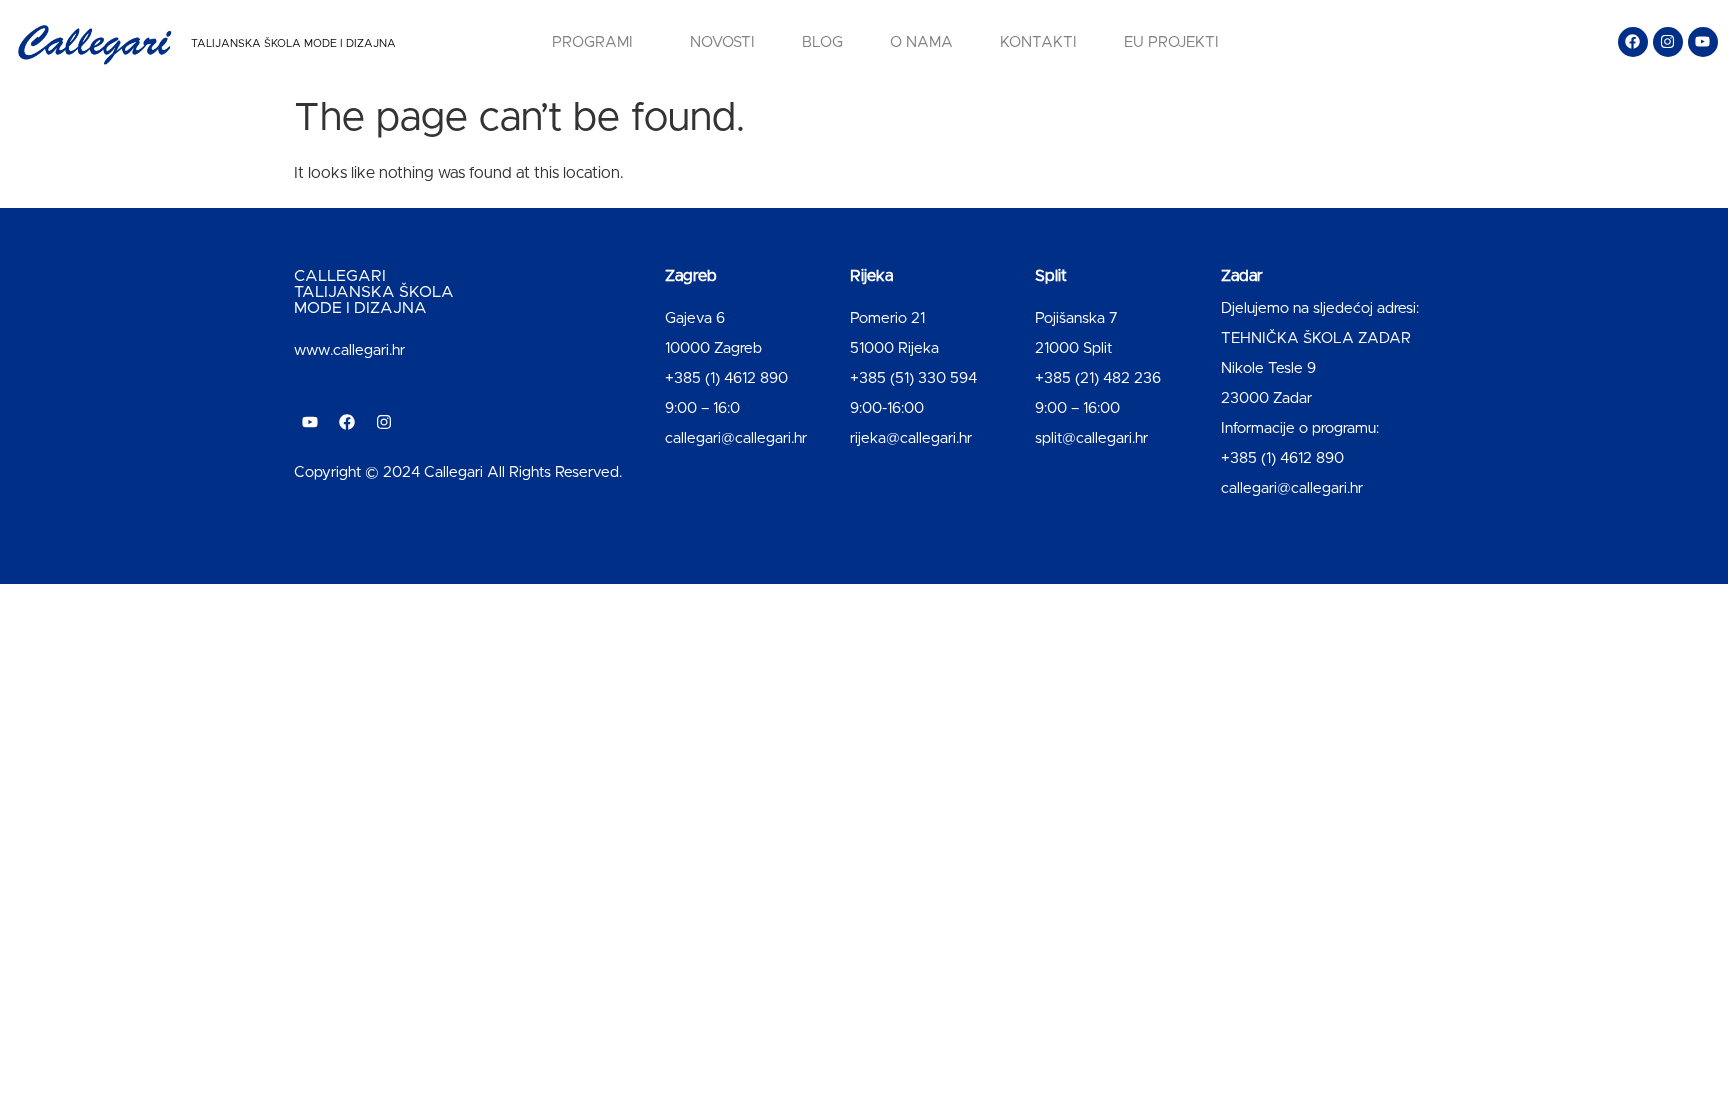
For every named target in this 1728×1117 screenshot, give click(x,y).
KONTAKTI (1038, 42)
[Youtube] (1703, 42)
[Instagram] (1668, 42)
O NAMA (921, 42)
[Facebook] (1633, 42)
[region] (260, 960)
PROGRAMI (592, 42)
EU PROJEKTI (1171, 42)
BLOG (822, 42)
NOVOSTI (722, 42)
